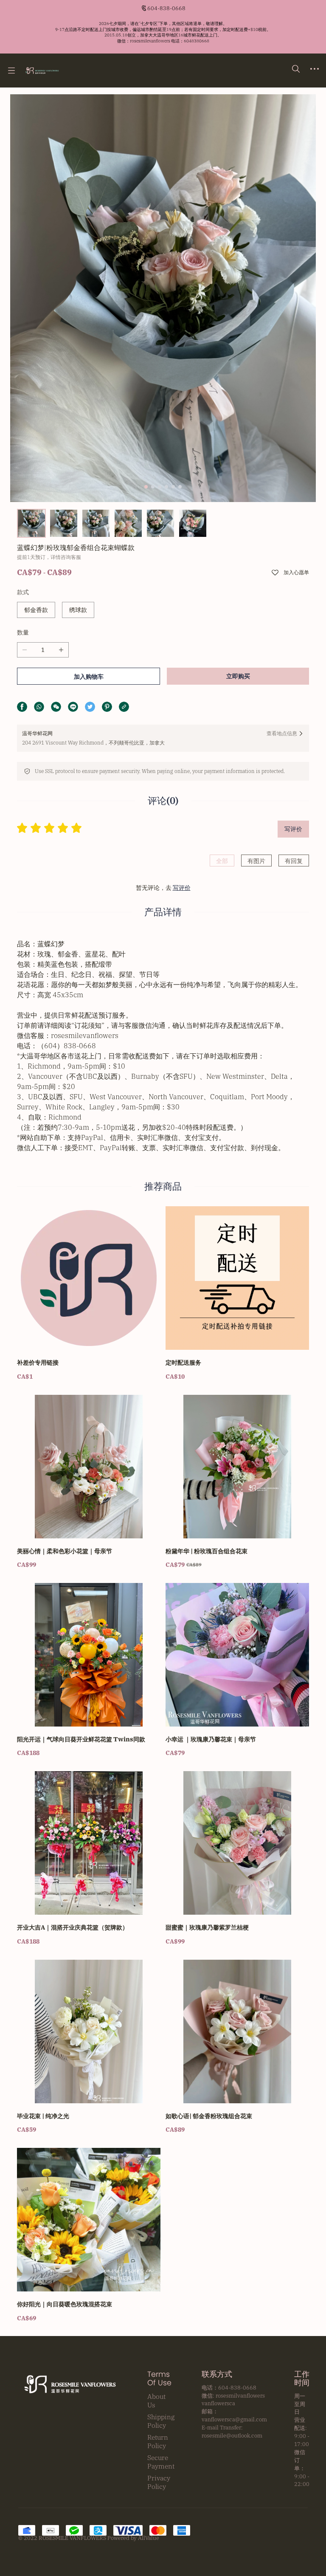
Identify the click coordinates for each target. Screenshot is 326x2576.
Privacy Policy (159, 2482)
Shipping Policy (161, 2421)
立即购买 (238, 676)
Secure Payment (161, 2462)
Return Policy (158, 2441)
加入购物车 (89, 677)
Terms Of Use (159, 2378)
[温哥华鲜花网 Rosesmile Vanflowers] (42, 71)
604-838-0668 (166, 8)
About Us (156, 2401)
